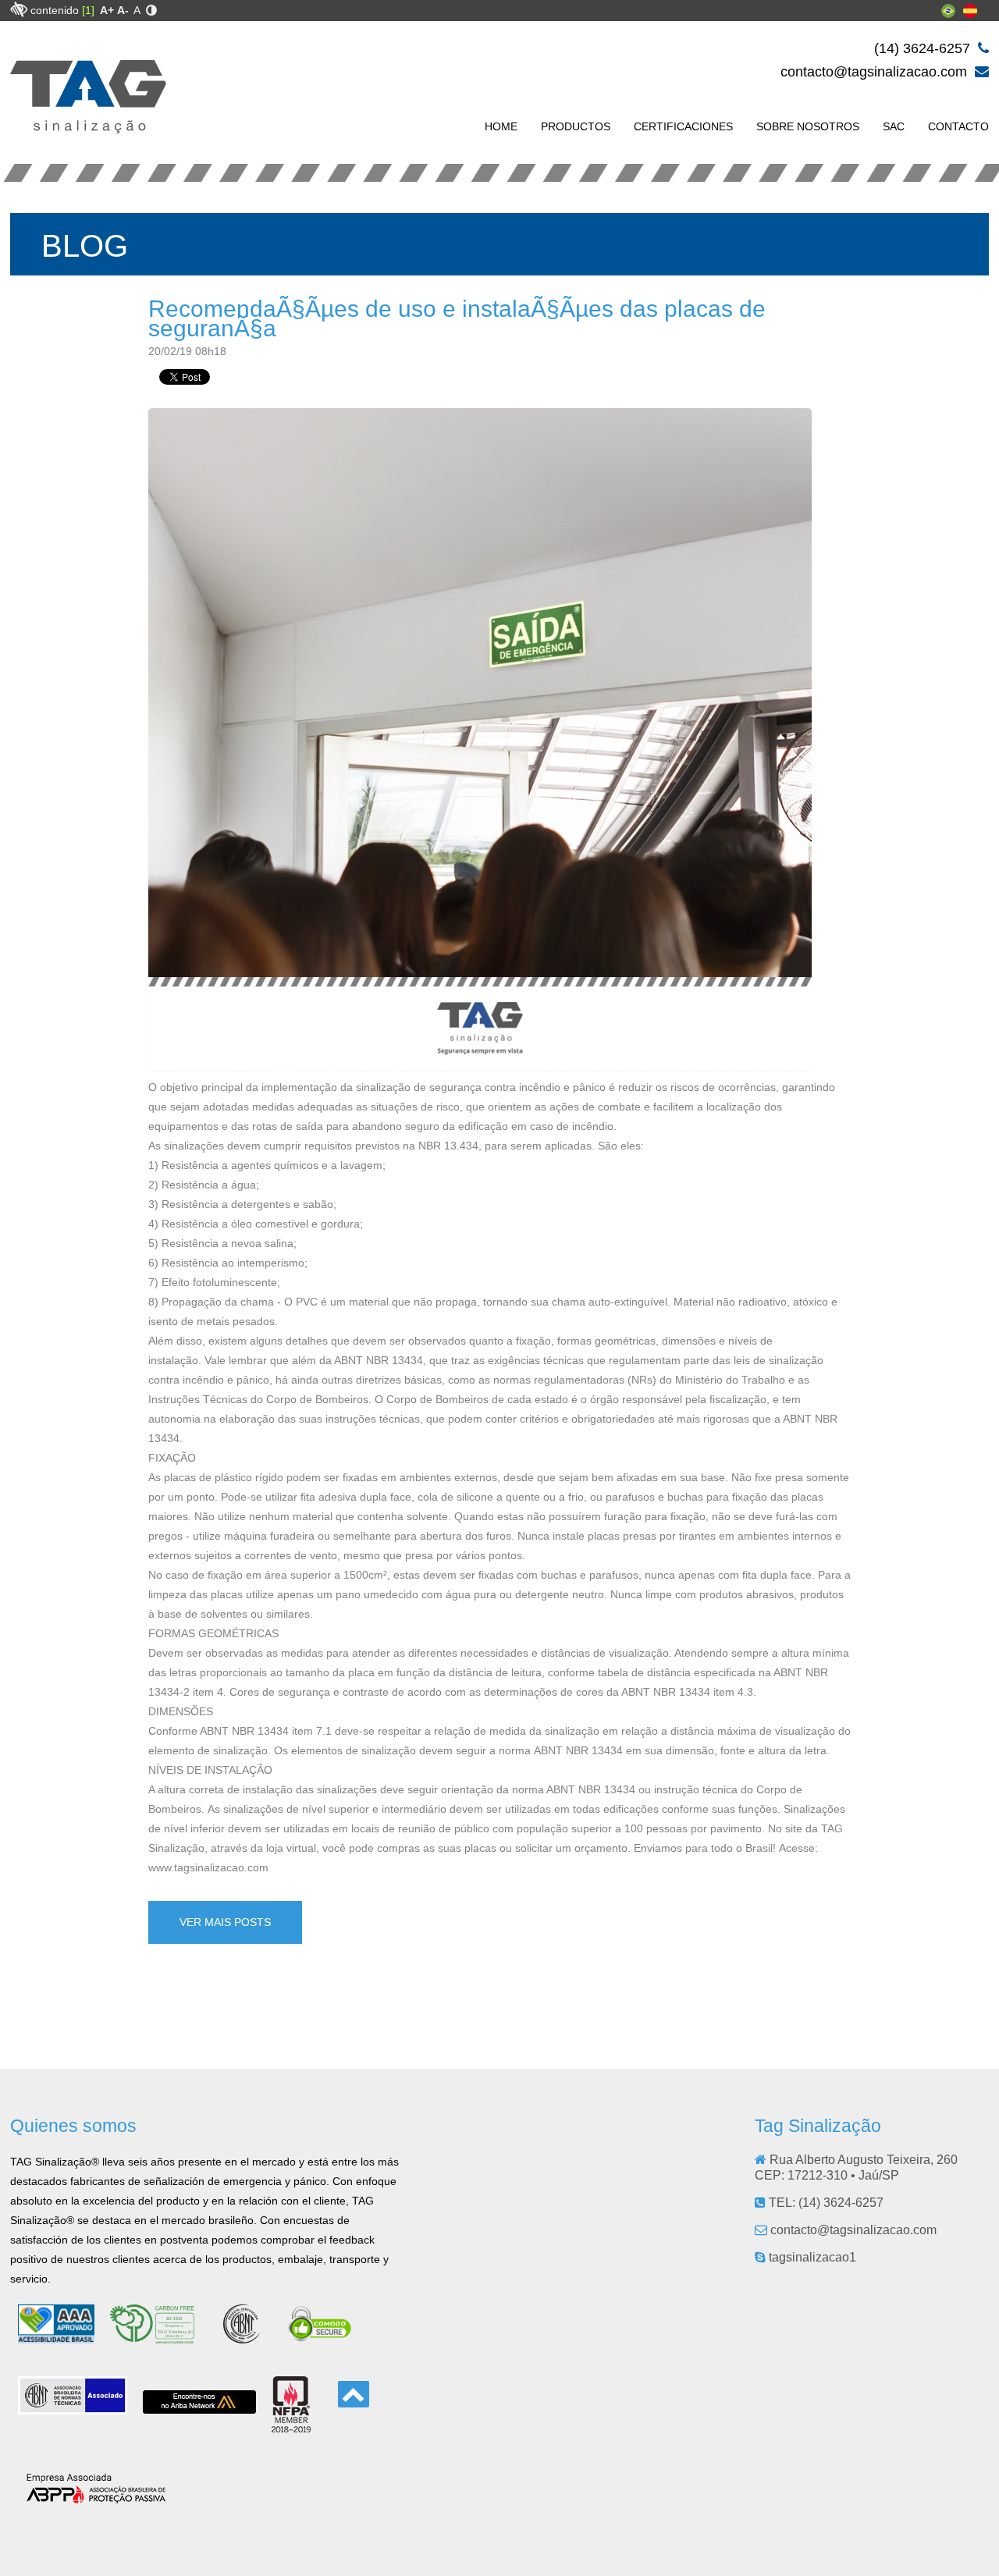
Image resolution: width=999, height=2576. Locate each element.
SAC (894, 126)
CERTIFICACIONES (683, 126)
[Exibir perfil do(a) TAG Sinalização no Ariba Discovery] (199, 2407)
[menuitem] (107, 10)
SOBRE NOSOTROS (808, 126)
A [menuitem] (137, 10)
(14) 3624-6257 (924, 48)
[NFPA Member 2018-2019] (291, 2426)
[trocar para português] (948, 14)
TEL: (825, 2203)
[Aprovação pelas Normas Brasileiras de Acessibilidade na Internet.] (56, 2337)
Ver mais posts (225, 1922)
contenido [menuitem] (62, 10)
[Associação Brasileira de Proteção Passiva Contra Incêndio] (96, 2498)
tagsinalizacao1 (811, 2257)
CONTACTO (958, 126)
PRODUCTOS (576, 126)
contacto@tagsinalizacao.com (876, 72)
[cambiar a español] (970, 14)
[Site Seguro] (321, 2337)
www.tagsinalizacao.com (208, 1867)
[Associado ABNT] (73, 2408)
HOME (501, 126)
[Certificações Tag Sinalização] (159, 2337)
